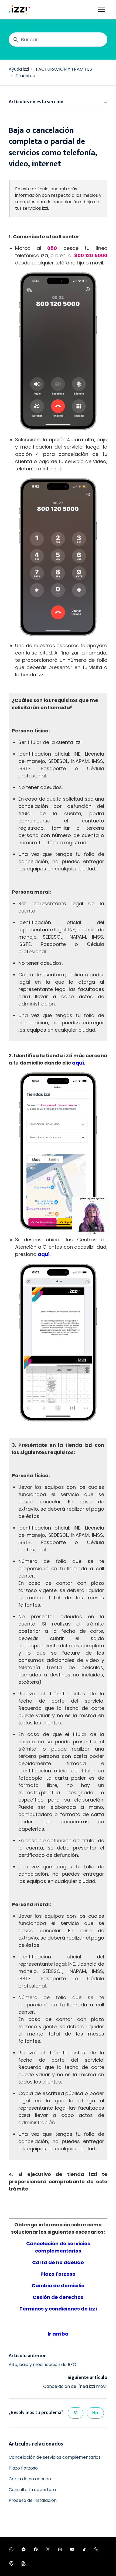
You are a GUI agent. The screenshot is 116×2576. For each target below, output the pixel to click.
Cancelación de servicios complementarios (55, 2457)
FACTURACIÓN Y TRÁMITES (64, 69)
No (95, 2413)
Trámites (25, 76)
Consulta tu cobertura (32, 2490)
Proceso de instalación (33, 2500)
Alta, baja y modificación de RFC (42, 2365)
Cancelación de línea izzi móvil (75, 2386)
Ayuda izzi (19, 69)
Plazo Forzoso (23, 2468)
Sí (76, 2413)
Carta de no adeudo (30, 2479)
